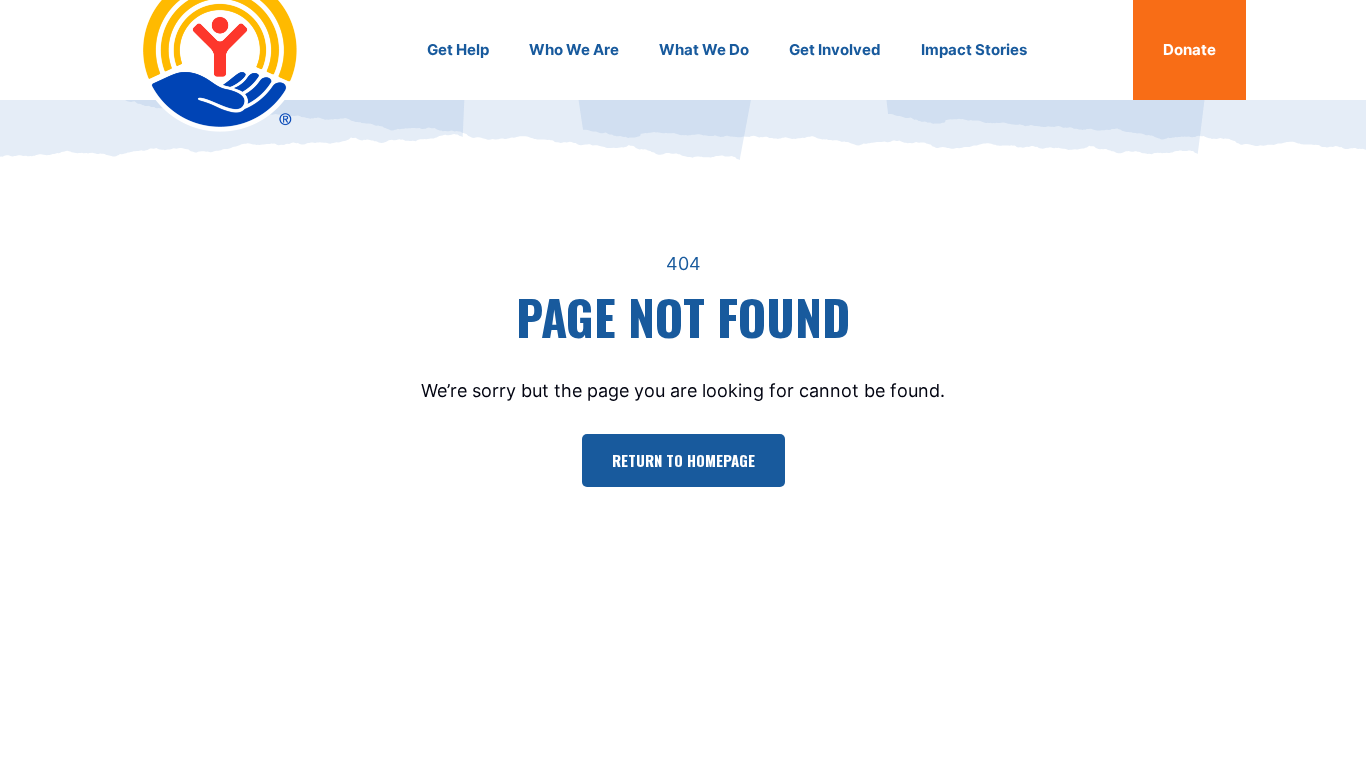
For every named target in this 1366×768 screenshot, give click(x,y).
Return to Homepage (683, 460)
